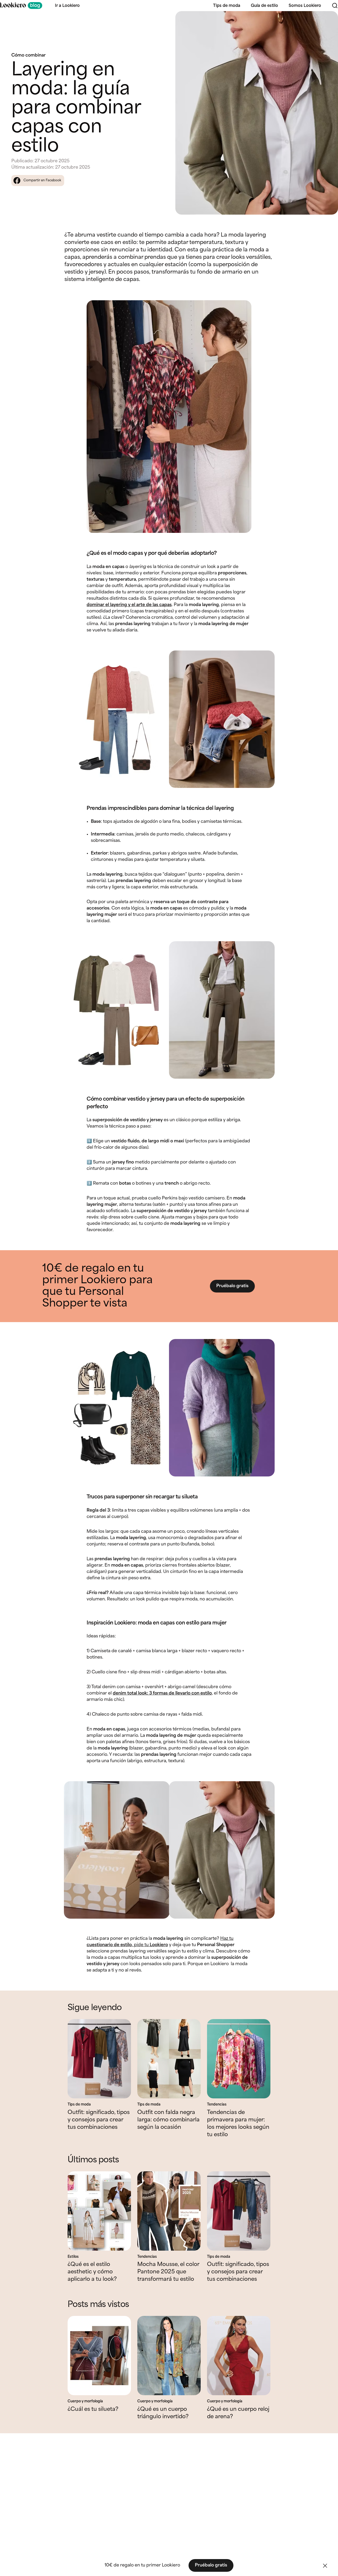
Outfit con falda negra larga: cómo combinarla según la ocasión (168, 2120)
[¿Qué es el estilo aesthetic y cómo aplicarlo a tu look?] (99, 2211)
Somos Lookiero (305, 6)
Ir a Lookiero (67, 6)
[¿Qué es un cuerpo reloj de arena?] (239, 2356)
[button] (325, 2566)
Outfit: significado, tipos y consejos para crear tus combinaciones (99, 2120)
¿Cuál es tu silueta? (93, 2409)
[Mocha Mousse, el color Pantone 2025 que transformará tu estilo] (169, 2211)
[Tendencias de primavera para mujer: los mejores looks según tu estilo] (239, 2059)
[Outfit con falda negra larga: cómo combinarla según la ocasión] (169, 2059)
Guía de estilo (264, 6)
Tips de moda (227, 6)
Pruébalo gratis (232, 1286)
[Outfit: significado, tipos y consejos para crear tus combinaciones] (99, 2059)
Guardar (325, 20)
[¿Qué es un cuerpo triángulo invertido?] (169, 2356)
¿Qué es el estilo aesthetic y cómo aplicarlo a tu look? (92, 2272)
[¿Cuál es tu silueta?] (99, 2356)
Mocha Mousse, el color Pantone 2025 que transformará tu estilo (168, 2272)
